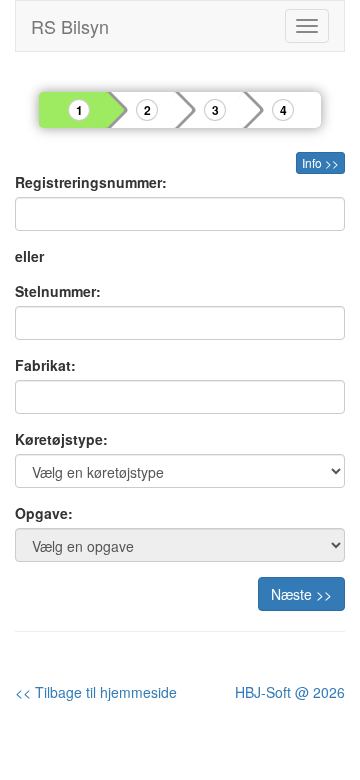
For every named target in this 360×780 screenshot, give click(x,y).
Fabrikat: (45, 365)
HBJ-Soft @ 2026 (290, 692)
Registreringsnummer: (91, 182)
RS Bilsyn (70, 26)
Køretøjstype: (61, 439)
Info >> (320, 162)
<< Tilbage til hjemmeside (96, 692)
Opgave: (44, 513)
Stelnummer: (58, 291)
